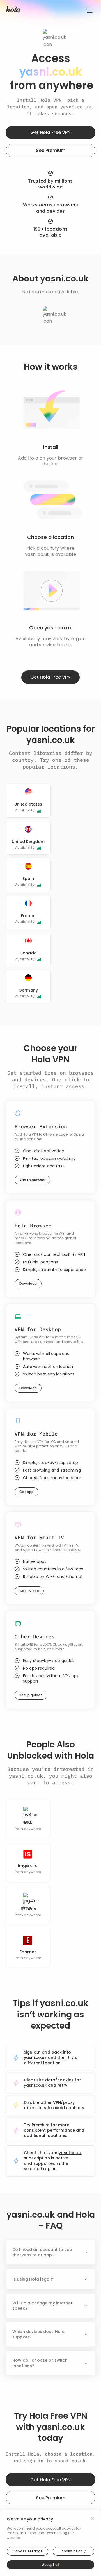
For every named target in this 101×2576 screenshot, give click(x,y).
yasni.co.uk (76, 107)
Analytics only (74, 2551)
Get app (27, 1492)
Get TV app (29, 1591)
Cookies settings (27, 2551)
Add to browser (32, 1180)
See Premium (51, 150)
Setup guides (31, 1695)
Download (28, 1284)
